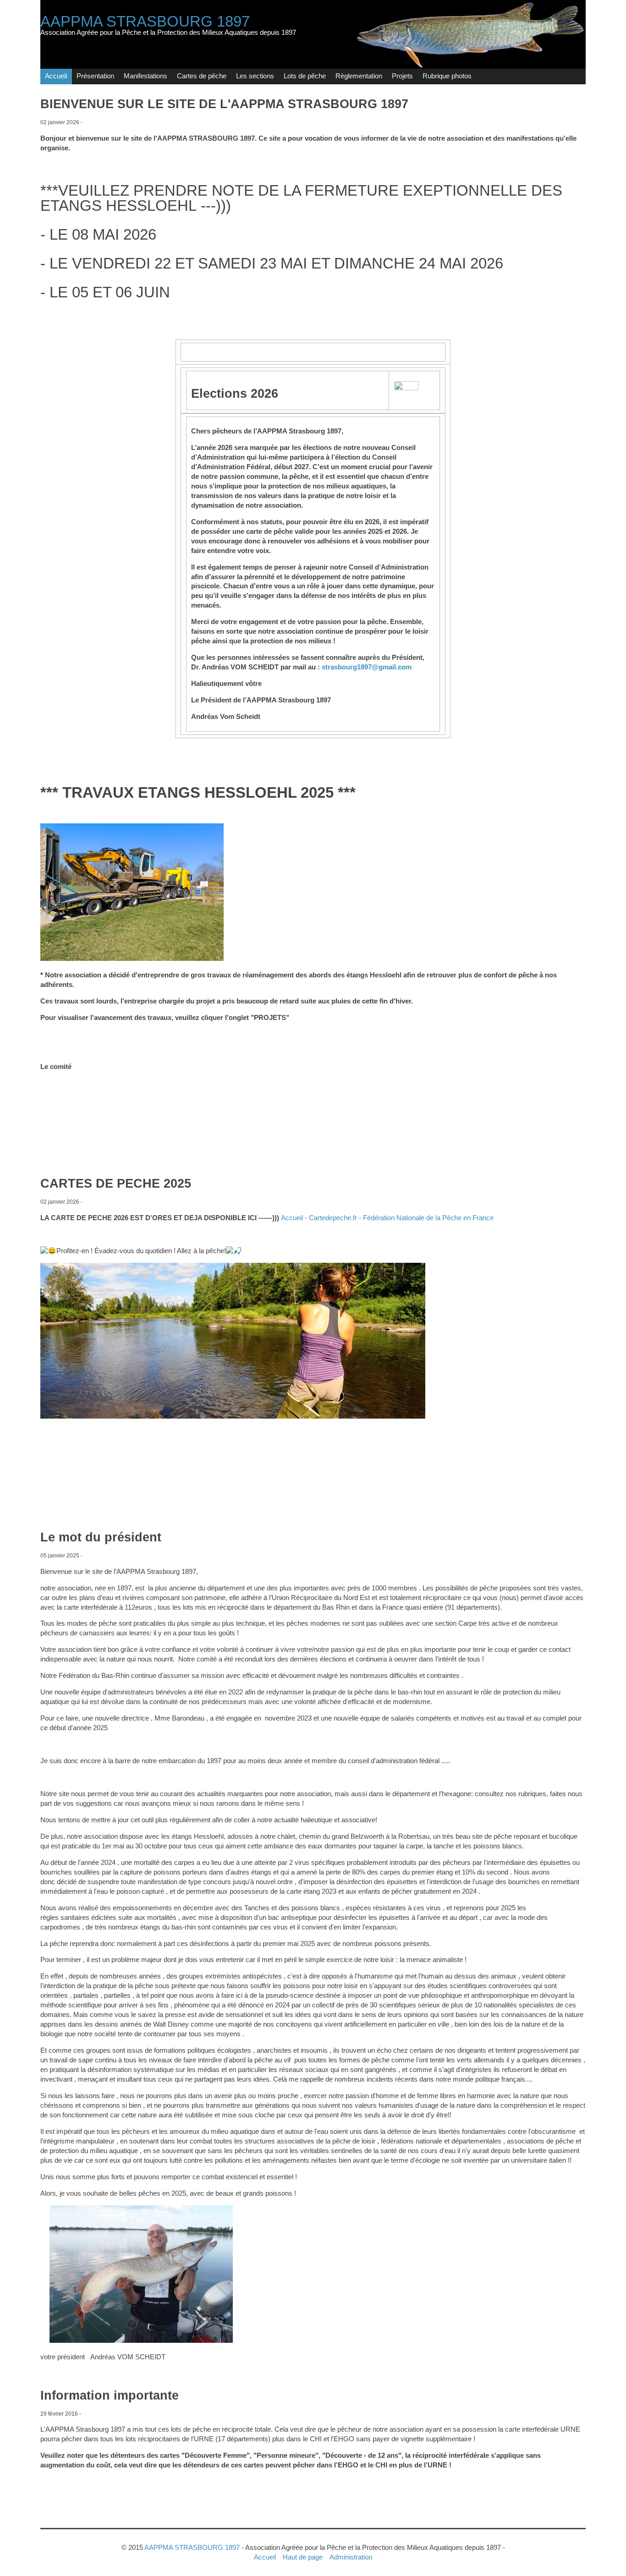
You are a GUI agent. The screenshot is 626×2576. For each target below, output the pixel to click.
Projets (402, 76)
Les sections (255, 76)
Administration (351, 2557)
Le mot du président (101, 1537)
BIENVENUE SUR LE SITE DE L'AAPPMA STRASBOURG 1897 (224, 104)
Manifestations (146, 76)
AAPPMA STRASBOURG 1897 (145, 21)
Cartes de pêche (202, 76)
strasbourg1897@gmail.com (367, 667)
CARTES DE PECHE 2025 (116, 1184)
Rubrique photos (447, 76)
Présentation (95, 76)
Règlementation (359, 76)
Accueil (56, 76)
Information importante (110, 2395)
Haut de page (303, 2557)
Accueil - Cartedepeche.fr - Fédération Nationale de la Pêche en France (387, 1218)
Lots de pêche (305, 76)
